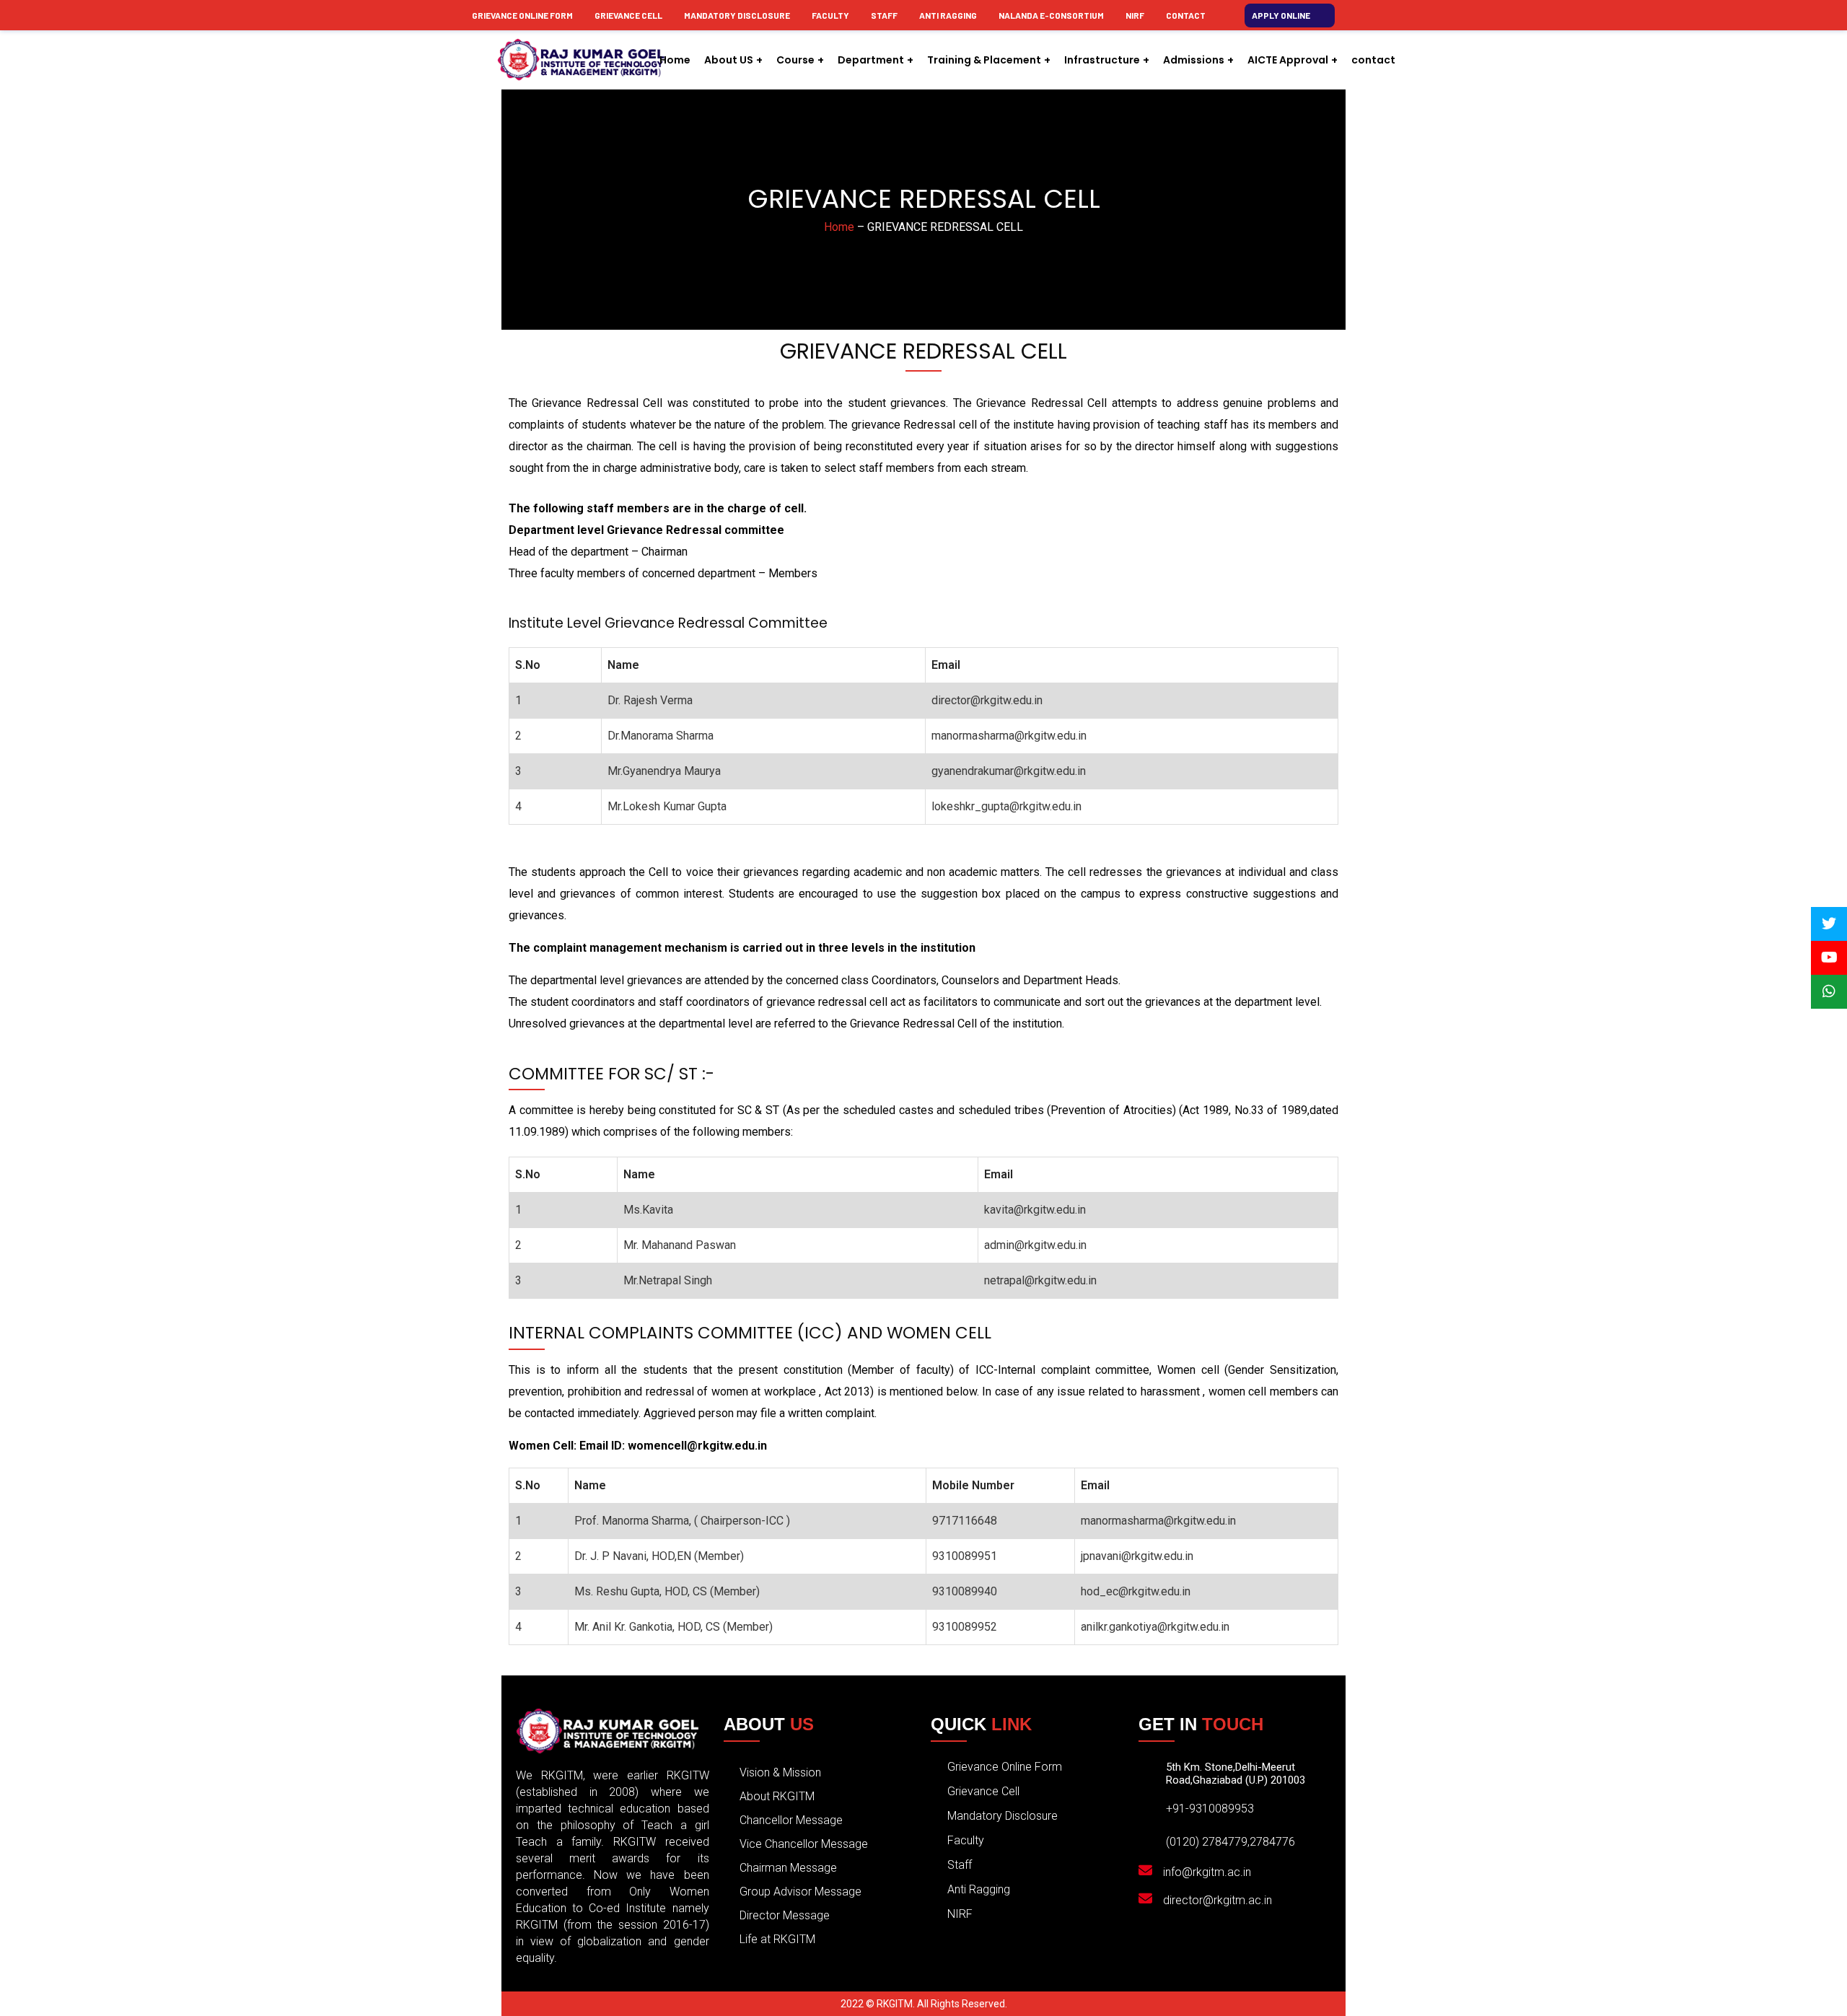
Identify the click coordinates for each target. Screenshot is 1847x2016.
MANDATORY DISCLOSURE (737, 15)
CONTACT (1186, 15)
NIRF (1135, 15)
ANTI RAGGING (948, 15)
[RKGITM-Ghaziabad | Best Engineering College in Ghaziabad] (581, 60)
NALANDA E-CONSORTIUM (1051, 15)
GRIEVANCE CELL (628, 15)
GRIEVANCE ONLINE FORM (522, 15)
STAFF (884, 15)
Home (839, 227)
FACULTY (830, 15)
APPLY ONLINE (1281, 15)
